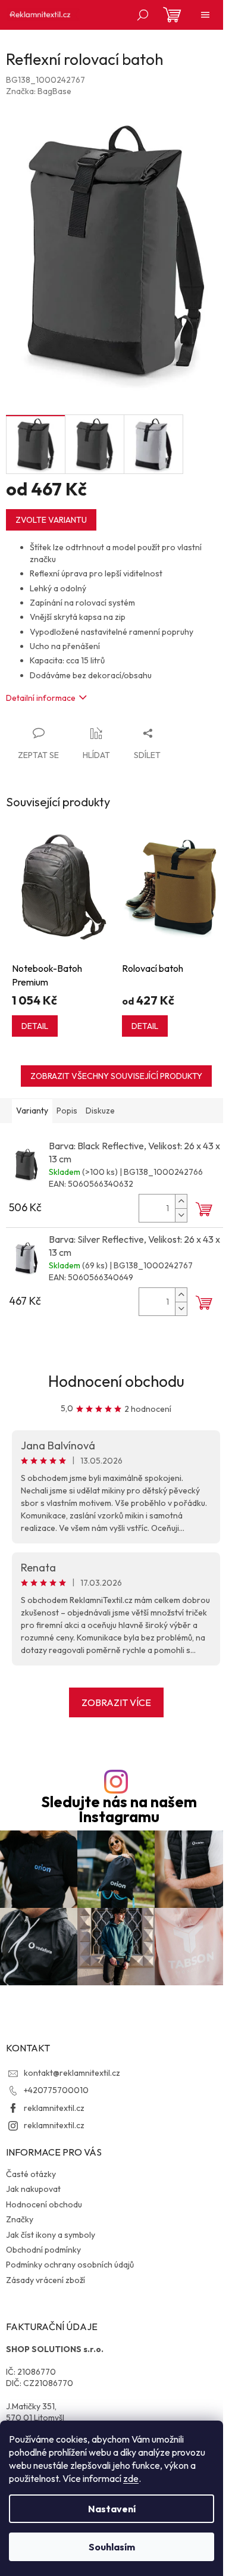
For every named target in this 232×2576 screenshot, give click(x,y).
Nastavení (112, 2509)
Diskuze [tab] (100, 1111)
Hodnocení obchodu (116, 1381)
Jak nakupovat (33, 2189)
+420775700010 (56, 2090)
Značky (20, 2219)
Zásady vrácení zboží (46, 2280)
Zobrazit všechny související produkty (116, 1076)
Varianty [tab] (32, 1111)
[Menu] (205, 15)
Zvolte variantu (51, 520)
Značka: (39, 91)
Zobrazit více (116, 1702)
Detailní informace (41, 698)
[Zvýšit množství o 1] (181, 1201)
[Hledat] (143, 15)
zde (131, 2478)
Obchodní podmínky (43, 2250)
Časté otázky (31, 2174)
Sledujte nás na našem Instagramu (119, 1810)
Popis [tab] (67, 1111)
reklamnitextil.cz (54, 2108)
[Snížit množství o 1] (181, 1215)
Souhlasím (112, 2547)
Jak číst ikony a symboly (51, 2235)
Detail (35, 1026)
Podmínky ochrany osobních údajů (70, 2265)
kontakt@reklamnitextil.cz (72, 2073)
